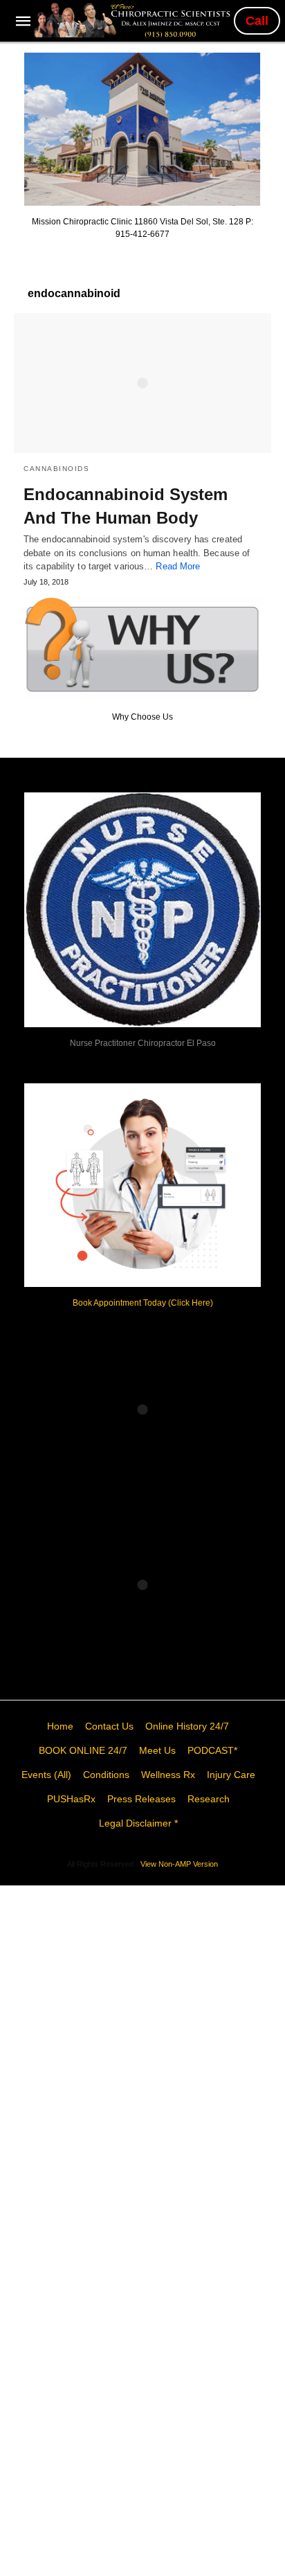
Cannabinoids (56, 469)
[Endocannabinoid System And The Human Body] (142, 383)
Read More (178, 566)
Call (257, 21)
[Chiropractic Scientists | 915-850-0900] (134, 20)
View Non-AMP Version (179, 1864)
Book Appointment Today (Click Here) (143, 1303)
